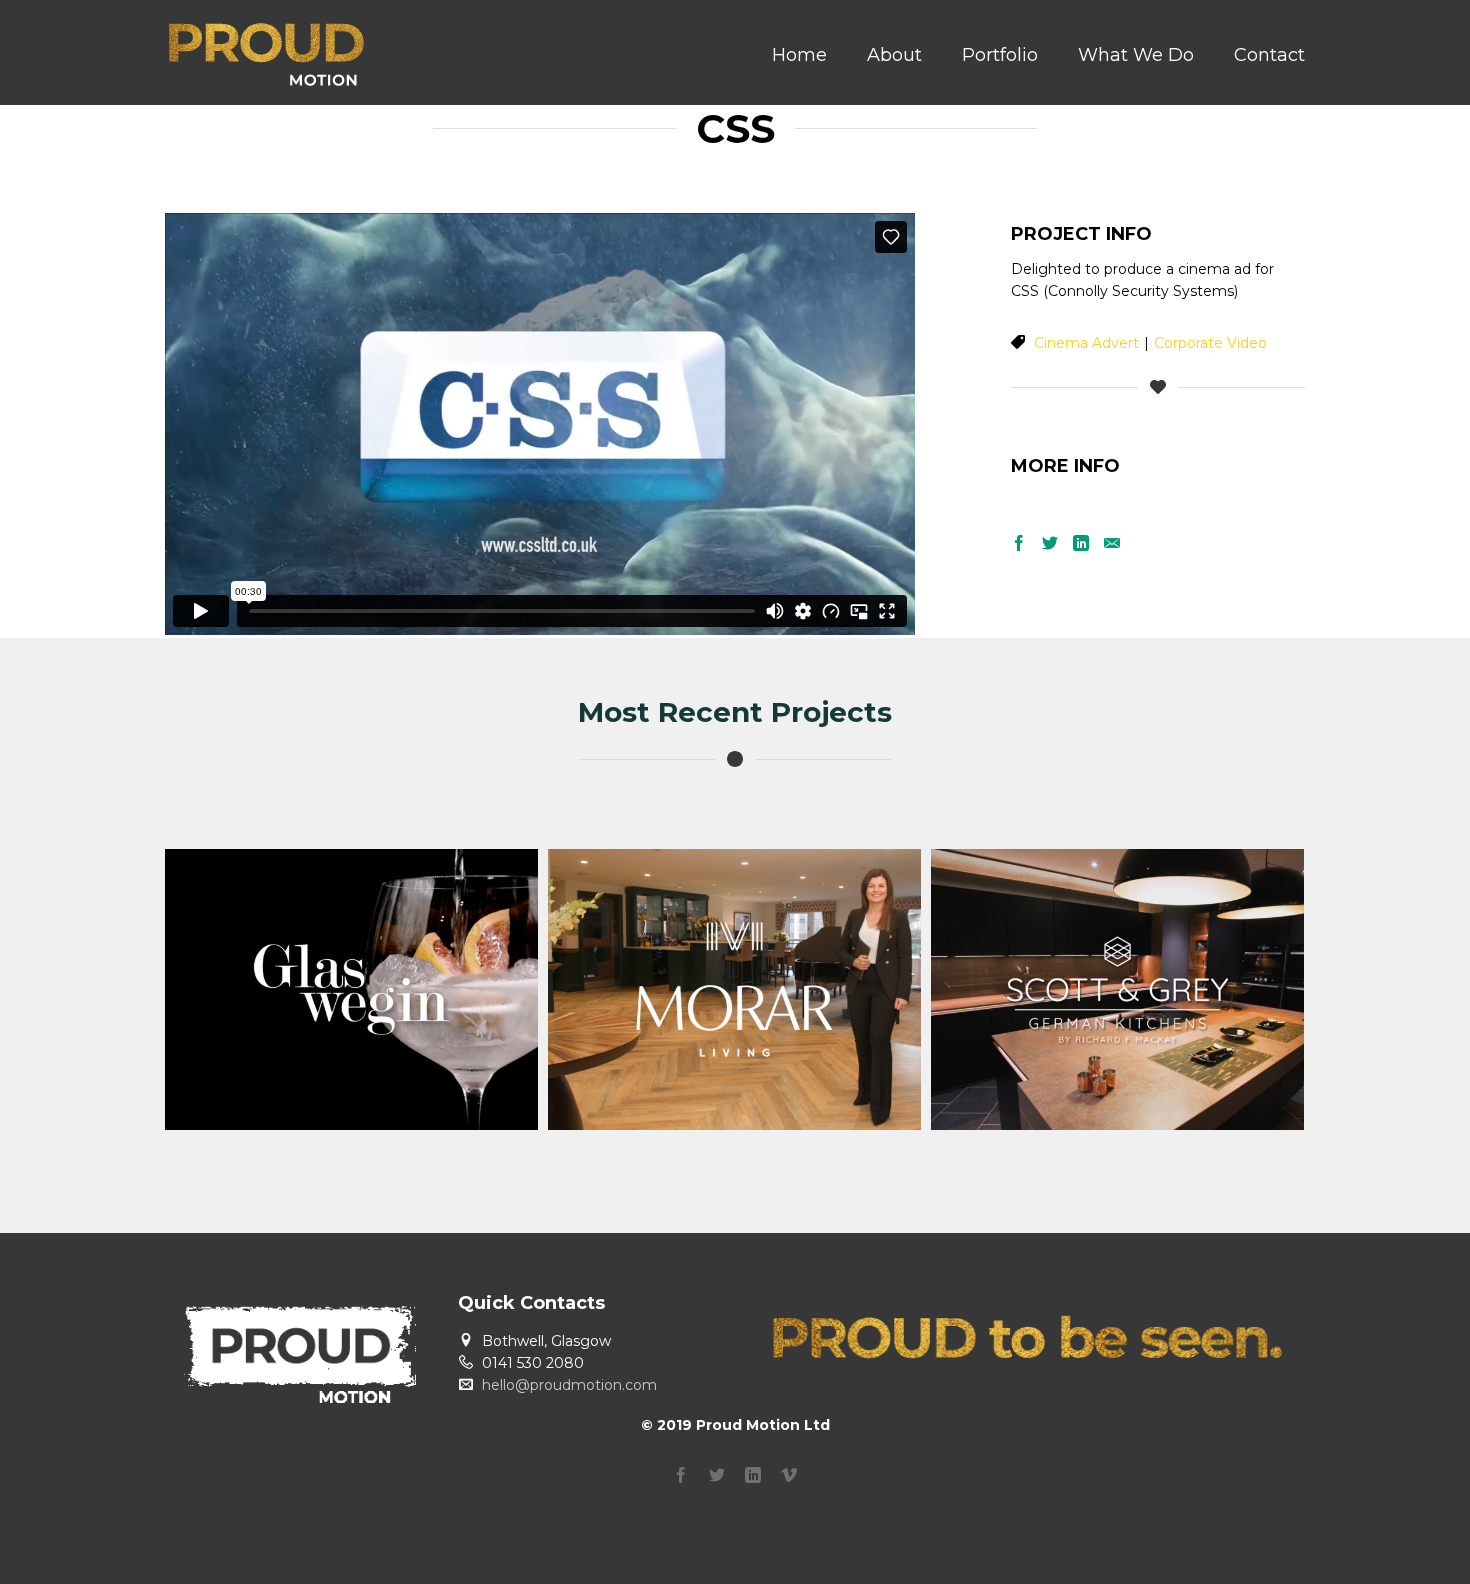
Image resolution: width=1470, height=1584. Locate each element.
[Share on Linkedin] (1081, 544)
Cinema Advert (1086, 343)
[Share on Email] (1112, 544)
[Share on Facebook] (1019, 544)
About (894, 55)
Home (799, 55)
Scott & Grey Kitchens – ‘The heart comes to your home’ (1118, 1056)
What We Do (1136, 55)
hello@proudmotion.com (569, 1385)
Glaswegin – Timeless (352, 1057)
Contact (1269, 55)
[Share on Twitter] (1050, 544)
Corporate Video (1210, 343)
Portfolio (1000, 55)
